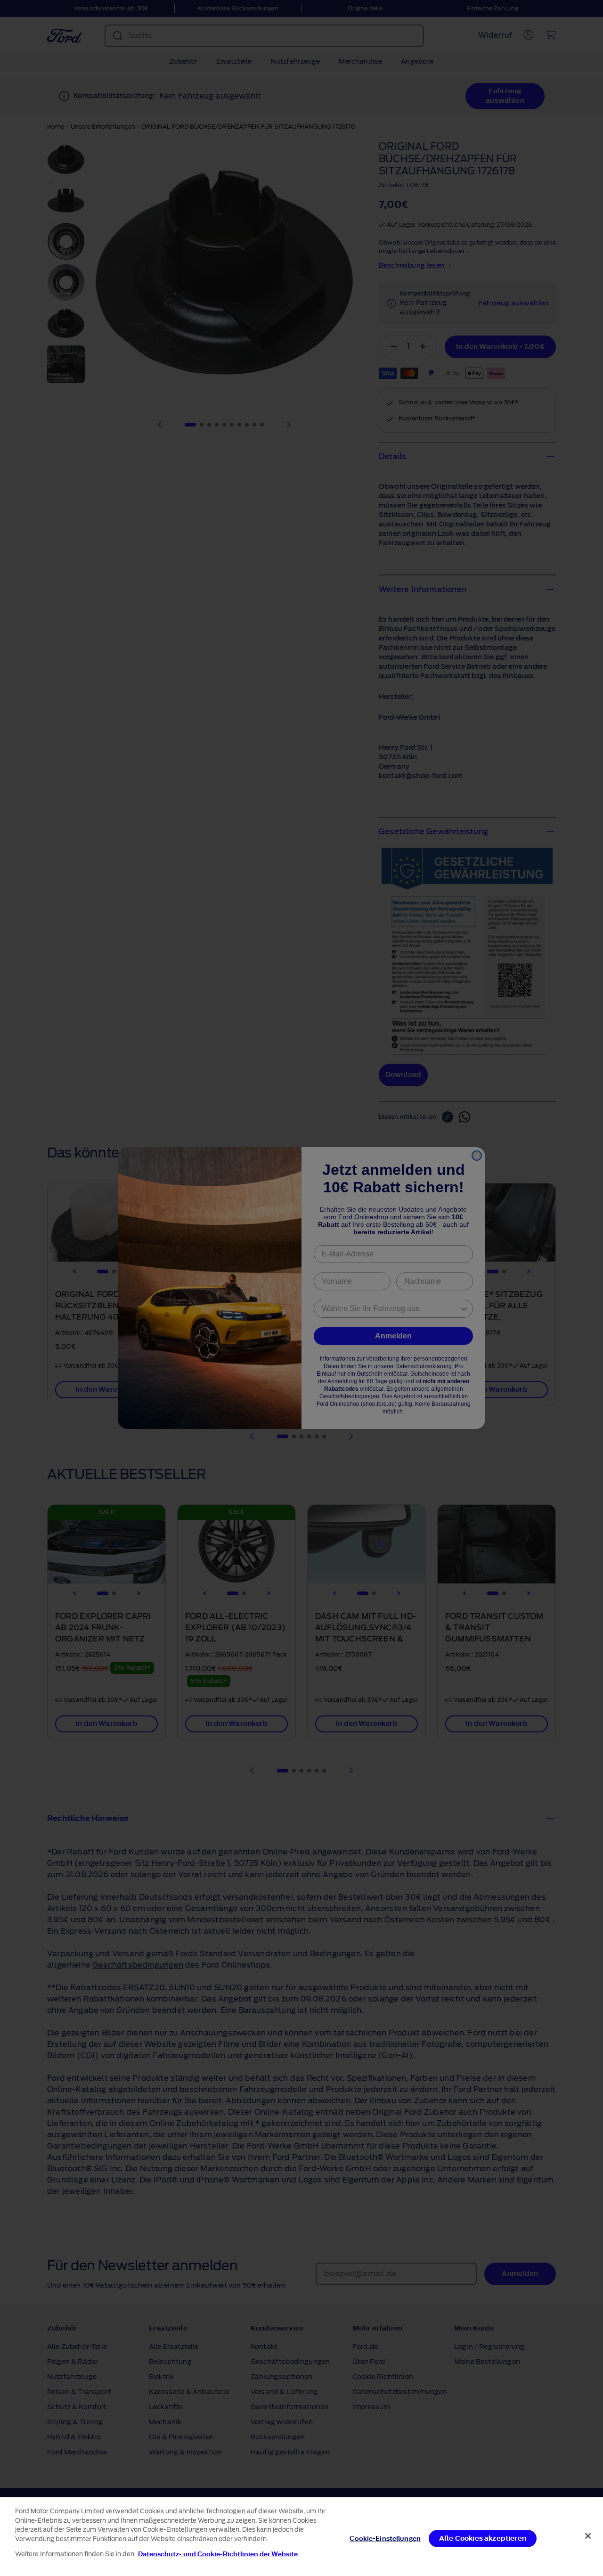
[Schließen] (588, 2536)
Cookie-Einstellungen (385, 2538)
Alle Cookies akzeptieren (483, 2538)
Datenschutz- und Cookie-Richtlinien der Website (218, 2554)
